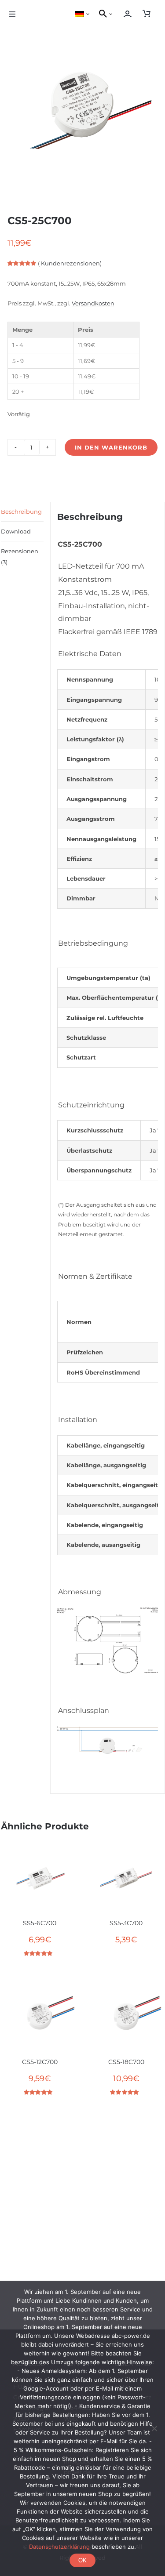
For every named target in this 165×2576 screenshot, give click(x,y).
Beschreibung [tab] (21, 512)
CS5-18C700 (126, 2062)
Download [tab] (16, 531)
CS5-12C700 (40, 2062)
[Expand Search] (113, 14)
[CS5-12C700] (40, 2017)
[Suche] (102, 14)
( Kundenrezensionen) (70, 263)
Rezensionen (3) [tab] (20, 556)
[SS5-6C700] (40, 1879)
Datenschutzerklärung (59, 2547)
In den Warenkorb (111, 447)
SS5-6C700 (40, 1923)
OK (82, 2560)
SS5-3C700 (126, 1923)
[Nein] (154, 2428)
